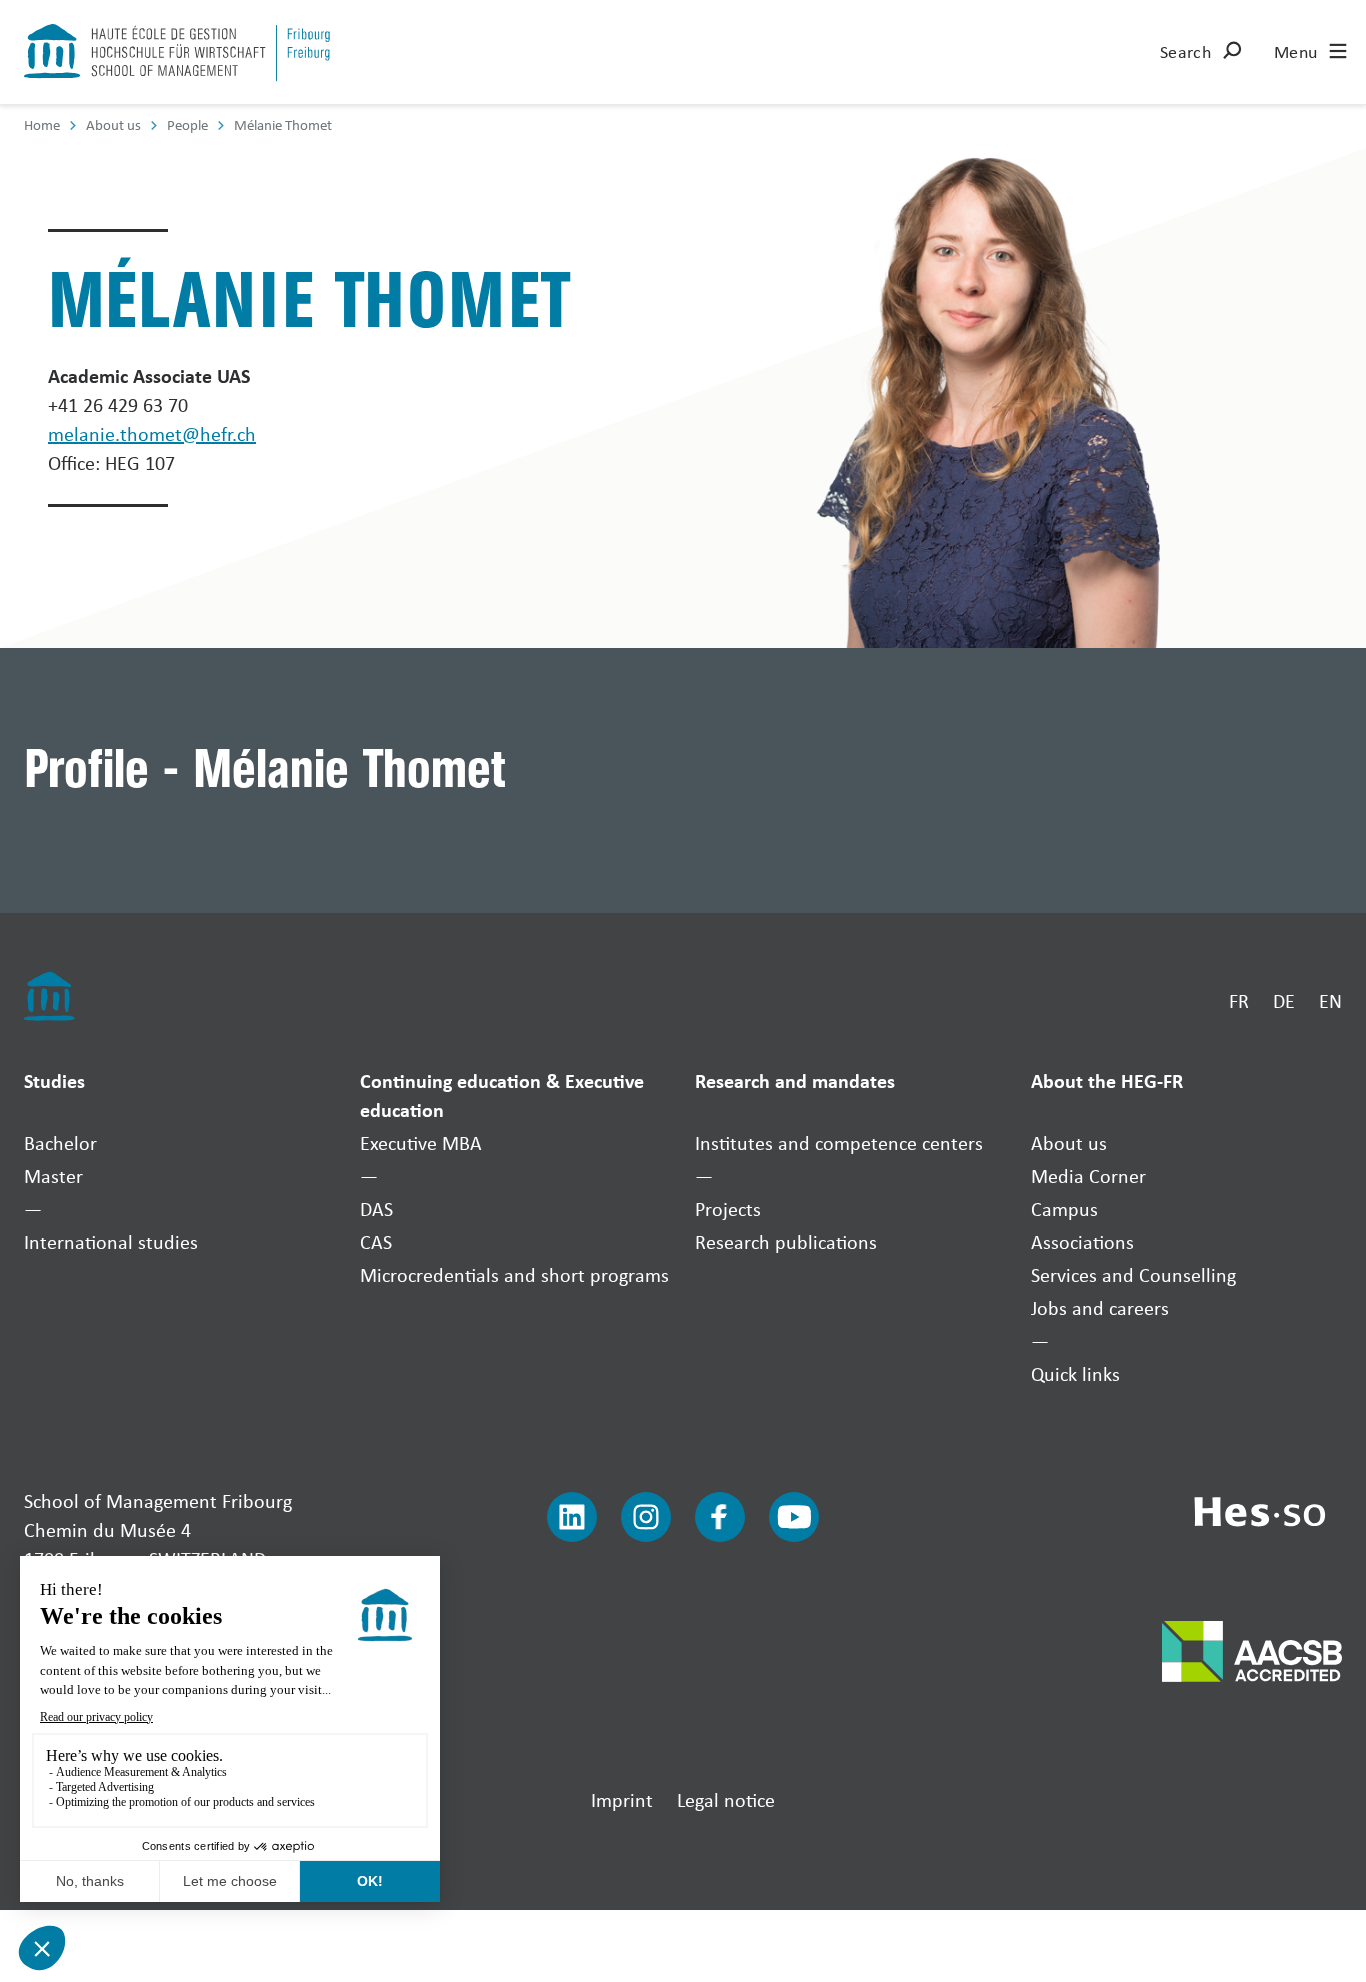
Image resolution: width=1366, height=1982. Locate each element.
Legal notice (726, 1799)
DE (1284, 1000)
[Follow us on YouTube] (794, 1517)
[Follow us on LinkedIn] (572, 1517)
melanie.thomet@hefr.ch (152, 433)
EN (1330, 1000)
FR (1239, 1000)
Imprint (622, 1799)
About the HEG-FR (1107, 1080)
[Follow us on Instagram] (646, 1517)
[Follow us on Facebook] (720, 1517)
